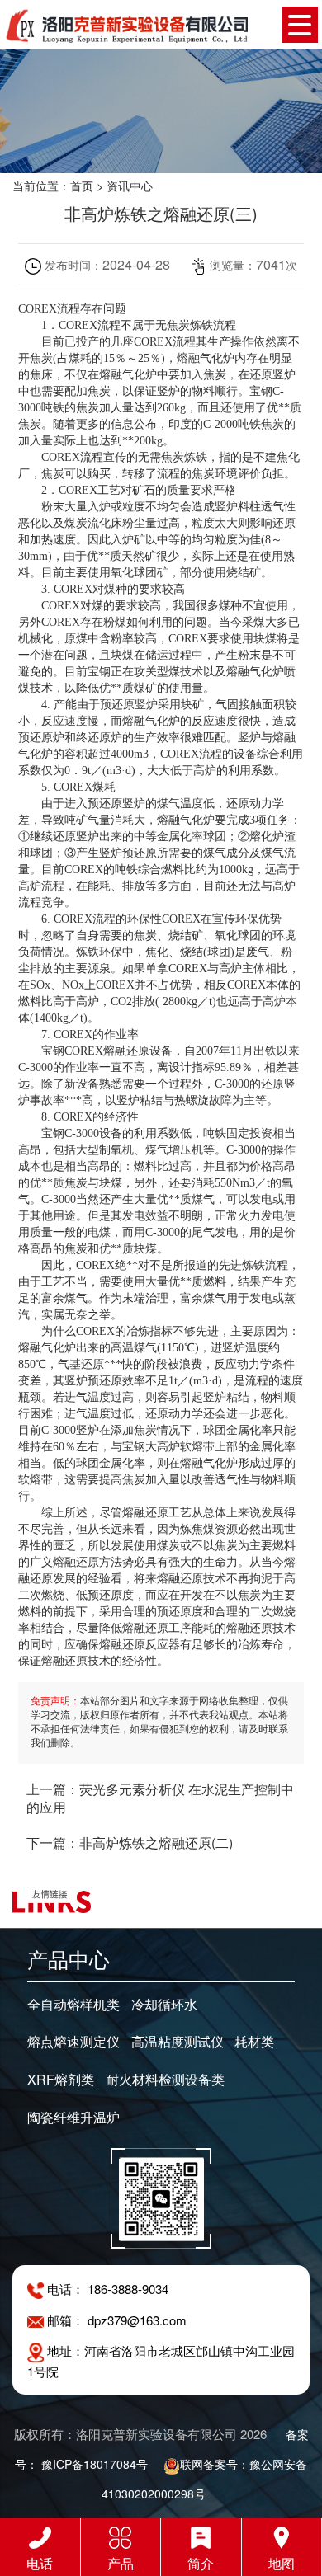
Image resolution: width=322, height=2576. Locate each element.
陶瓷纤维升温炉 (73, 2118)
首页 (82, 186)
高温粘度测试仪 (178, 2042)
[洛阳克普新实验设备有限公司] (127, 24)
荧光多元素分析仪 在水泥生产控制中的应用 (160, 1798)
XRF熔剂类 (61, 2080)
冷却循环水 (164, 2005)
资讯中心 (130, 186)
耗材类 (254, 2042)
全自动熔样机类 (73, 2005)
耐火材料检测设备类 (165, 2080)
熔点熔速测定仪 (73, 2042)
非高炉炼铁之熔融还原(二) (156, 1843)
